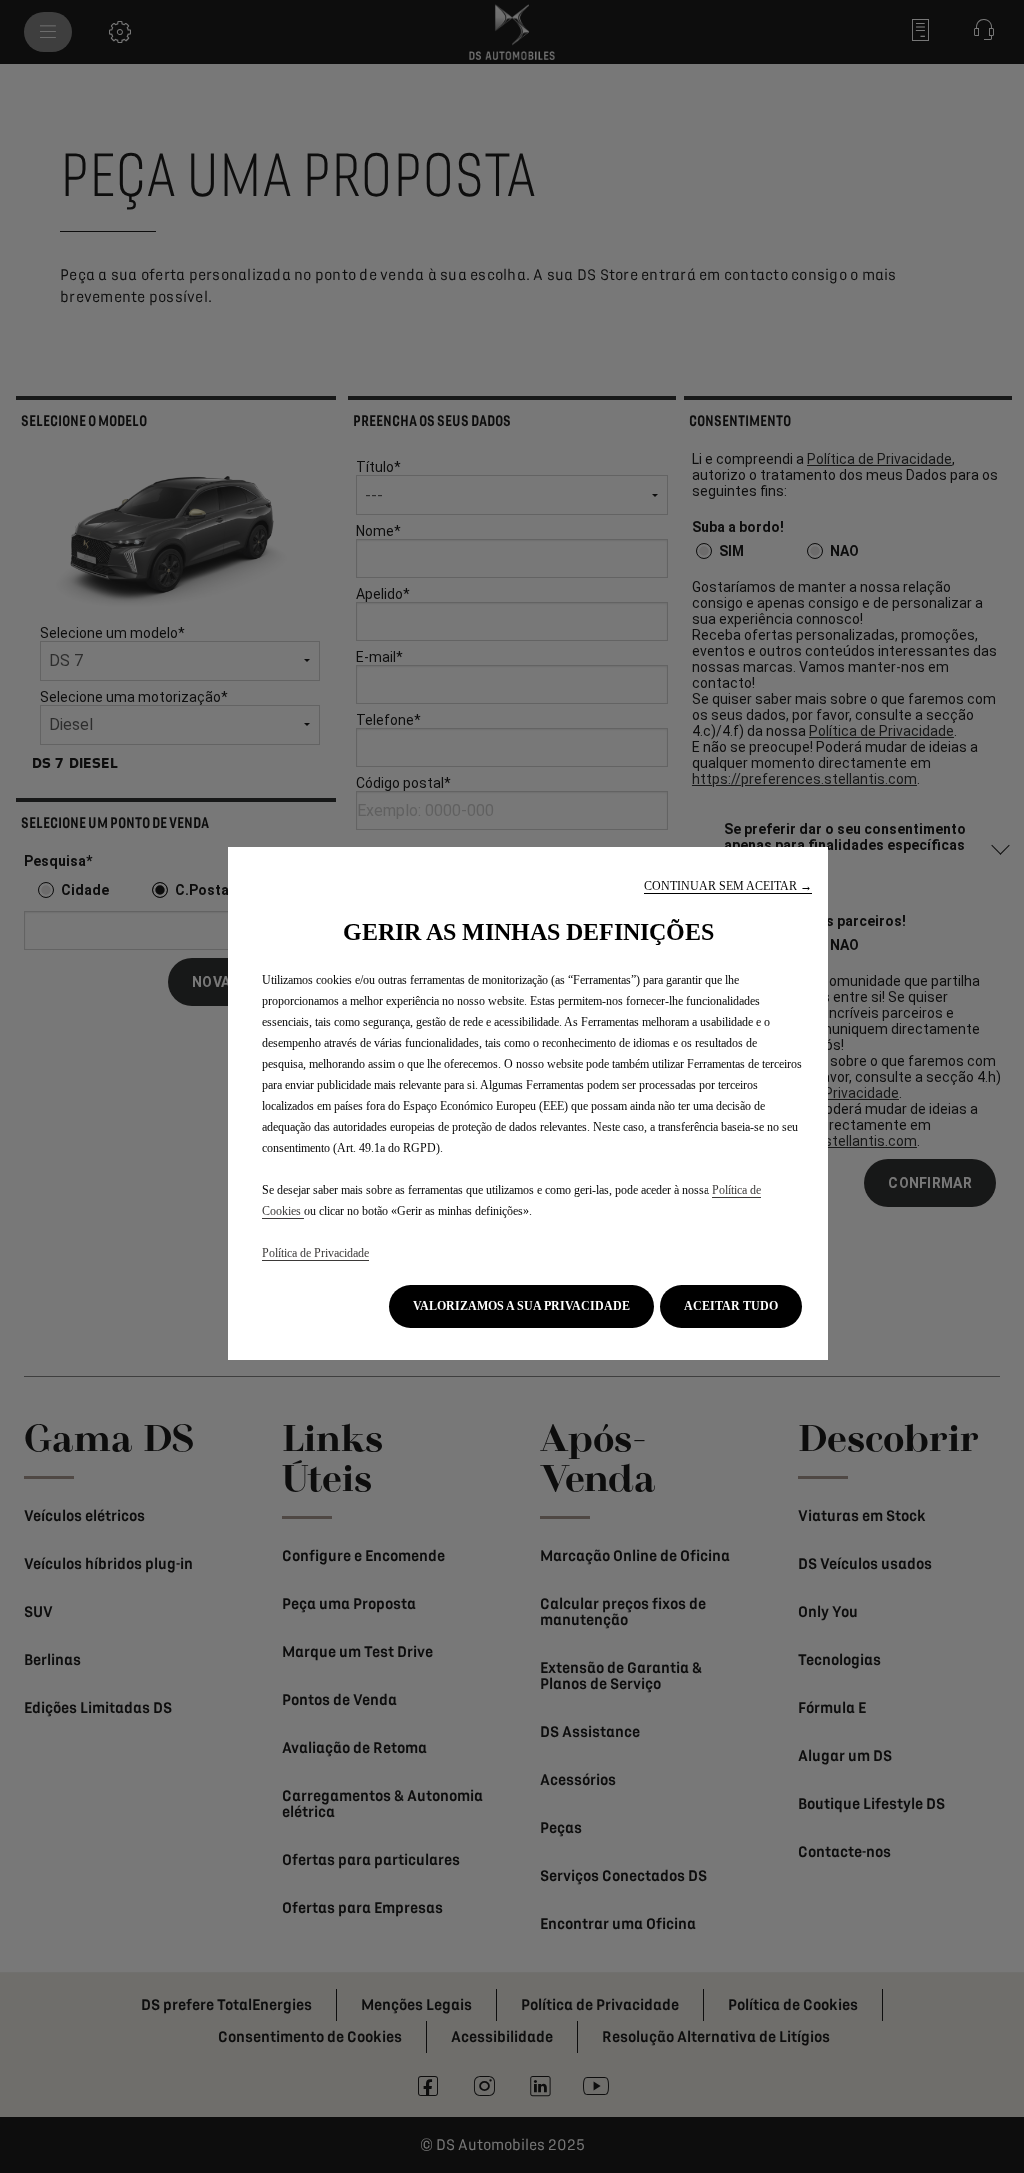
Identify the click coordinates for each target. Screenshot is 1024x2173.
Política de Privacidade (315, 1253)
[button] (728, 886)
